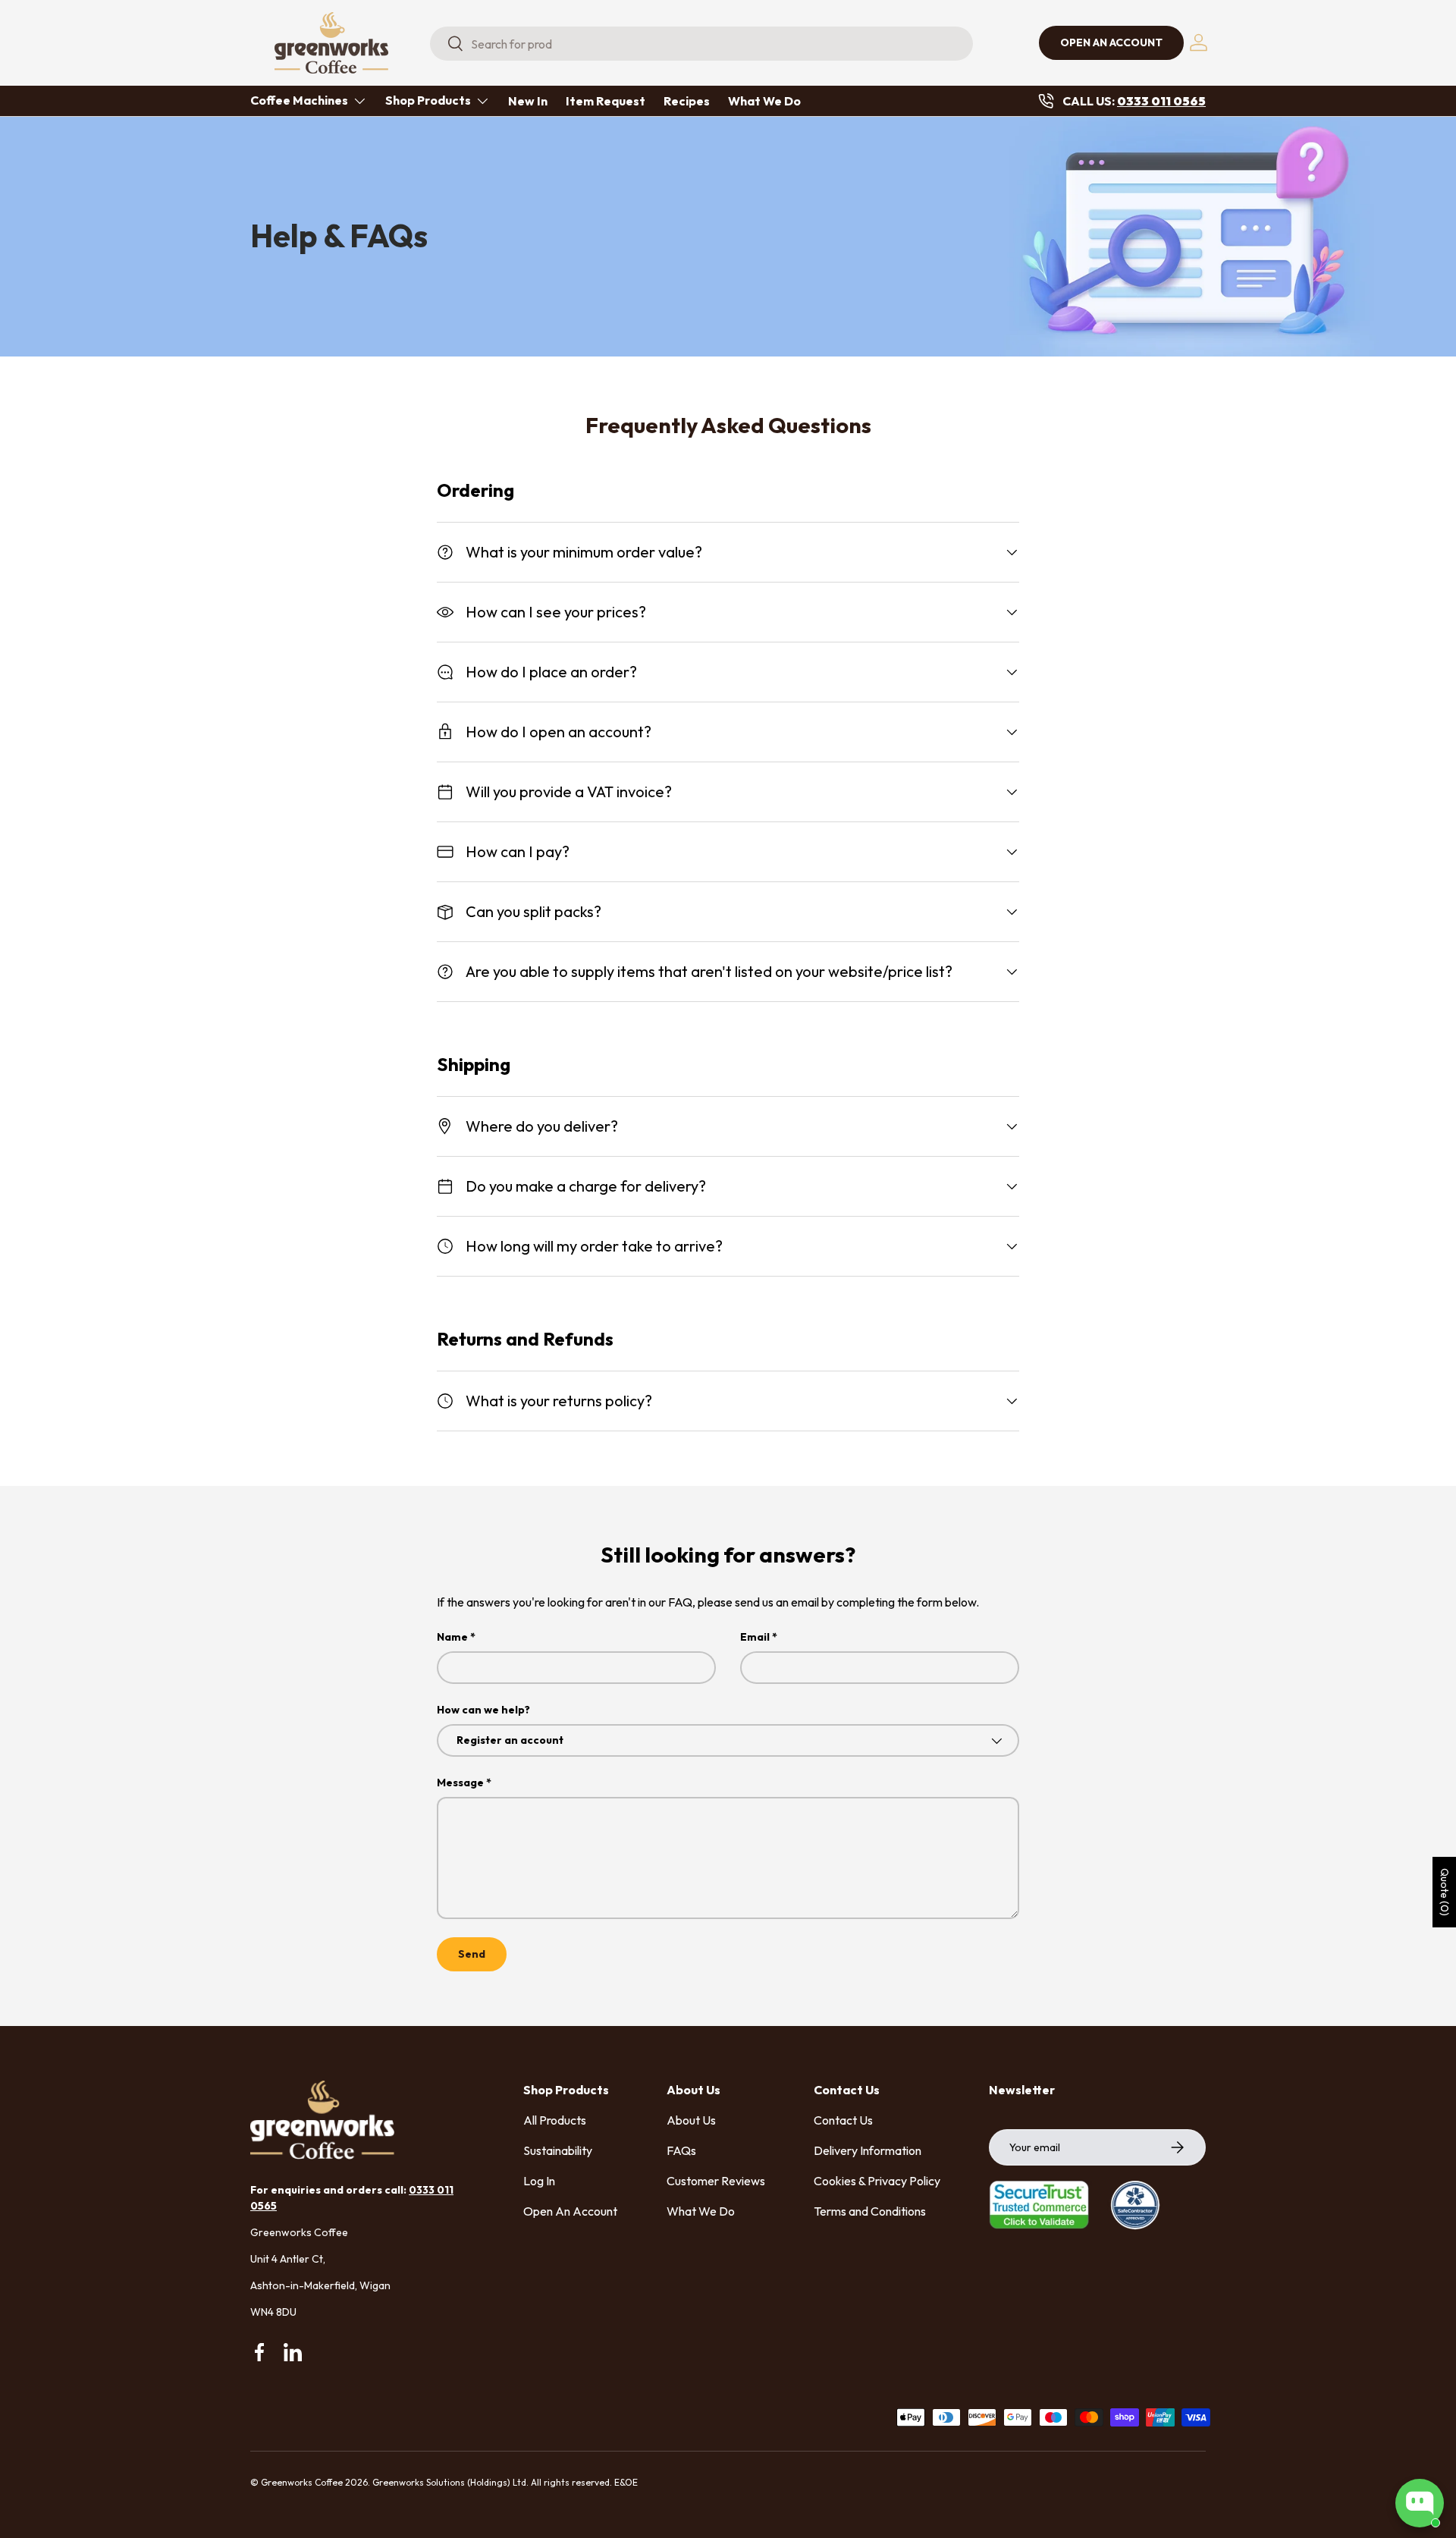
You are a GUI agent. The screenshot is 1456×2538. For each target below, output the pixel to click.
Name (452, 1637)
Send (472, 1954)
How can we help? (483, 1710)
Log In (539, 2181)
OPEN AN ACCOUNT (1111, 42)
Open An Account (570, 2211)
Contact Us (843, 2120)
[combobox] (701, 44)
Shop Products (428, 100)
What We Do (764, 101)
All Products (555, 2120)
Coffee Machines (299, 100)
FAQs (681, 2150)
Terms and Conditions (870, 2211)
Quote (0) (1445, 1892)
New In (528, 101)
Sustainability (558, 2150)
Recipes (687, 101)
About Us (691, 2120)
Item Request (606, 101)
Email (755, 1637)
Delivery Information (868, 2150)
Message (460, 1783)
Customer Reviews (716, 2181)
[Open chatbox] (1420, 2503)
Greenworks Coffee (302, 2482)
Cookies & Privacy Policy (877, 2181)
